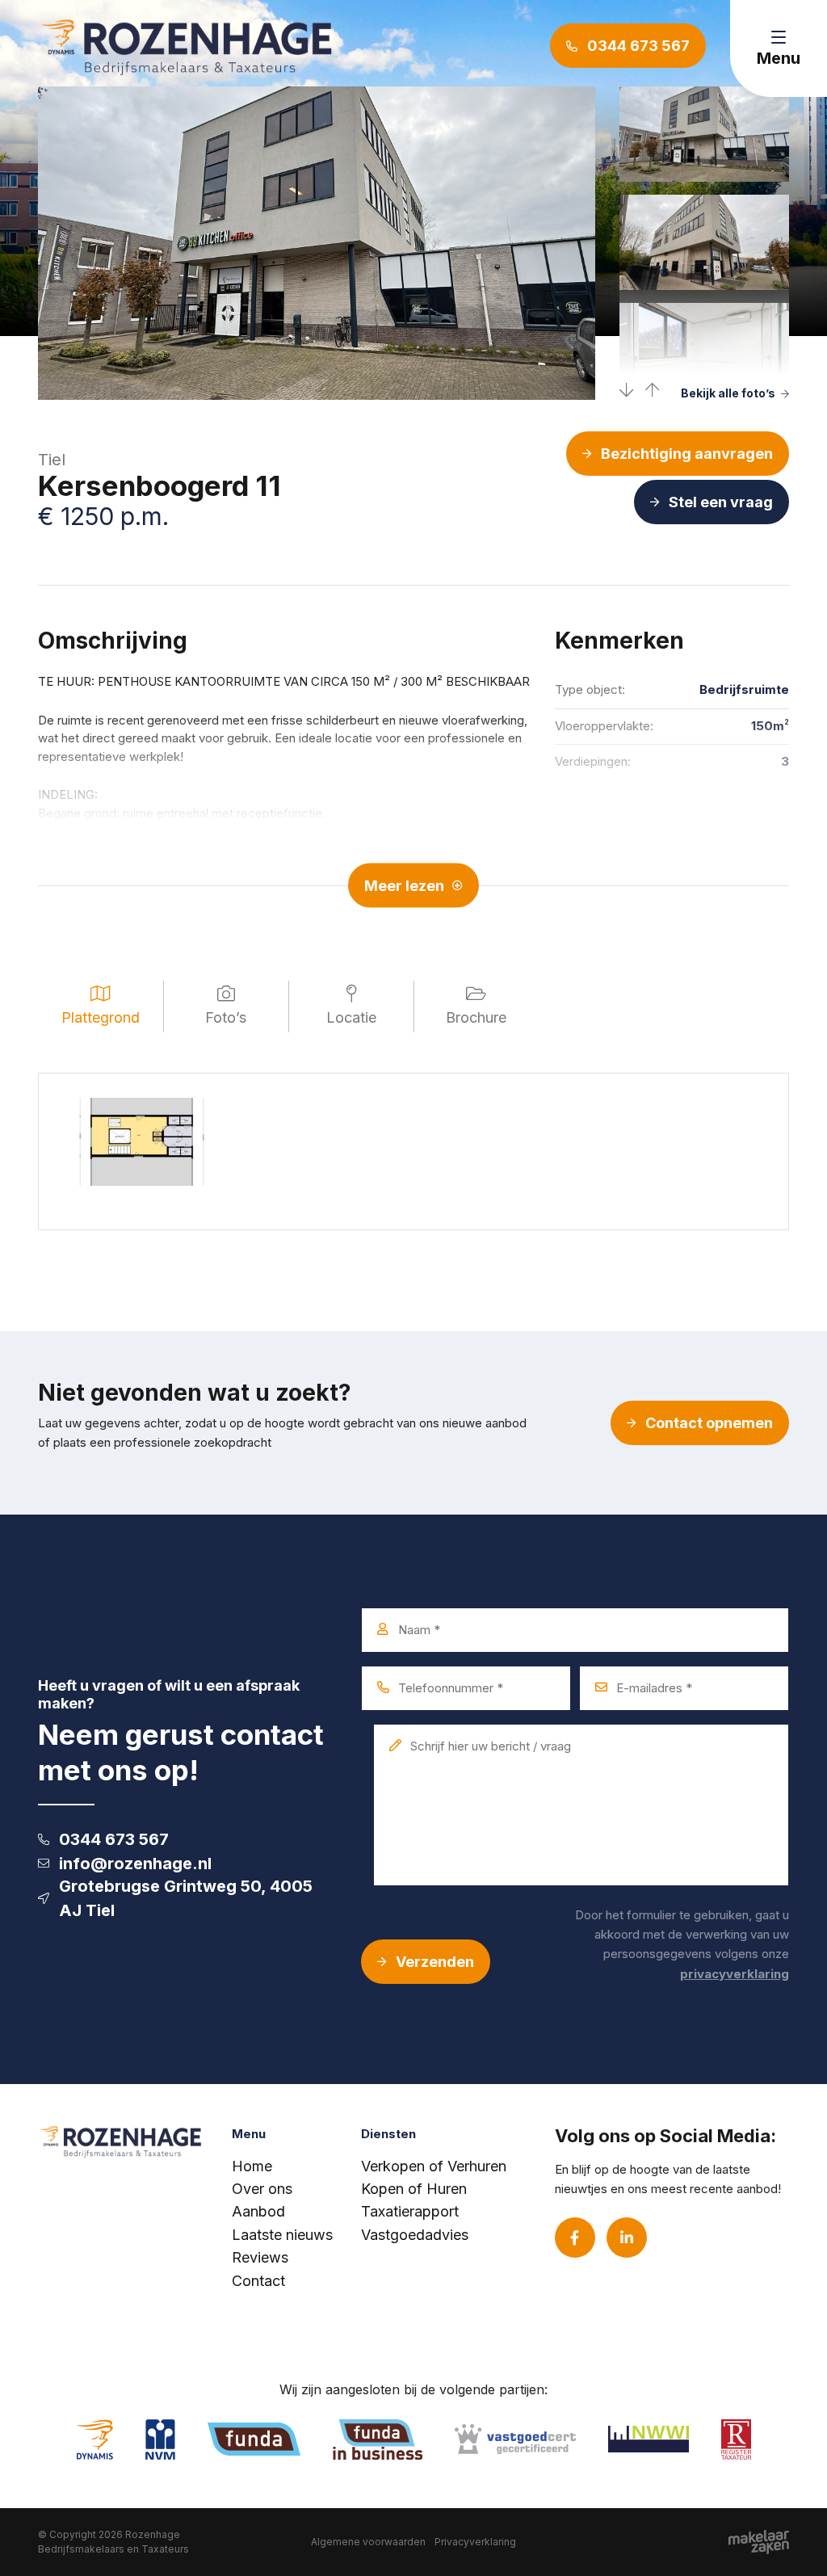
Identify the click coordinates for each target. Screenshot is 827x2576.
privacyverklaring (735, 1974)
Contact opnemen (709, 1423)
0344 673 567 (114, 1839)
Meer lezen (404, 885)
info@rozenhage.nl (135, 1864)
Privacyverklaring (475, 2542)
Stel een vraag (721, 502)
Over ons (262, 2189)
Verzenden (435, 1962)
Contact (258, 2281)
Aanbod (258, 2211)
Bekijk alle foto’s (728, 393)
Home (252, 2166)
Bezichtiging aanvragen (687, 454)
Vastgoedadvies (415, 2235)
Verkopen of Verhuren (434, 2166)
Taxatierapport (410, 2211)
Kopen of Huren (414, 2189)
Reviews (260, 2257)
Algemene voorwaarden (368, 2542)
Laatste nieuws (282, 2235)
